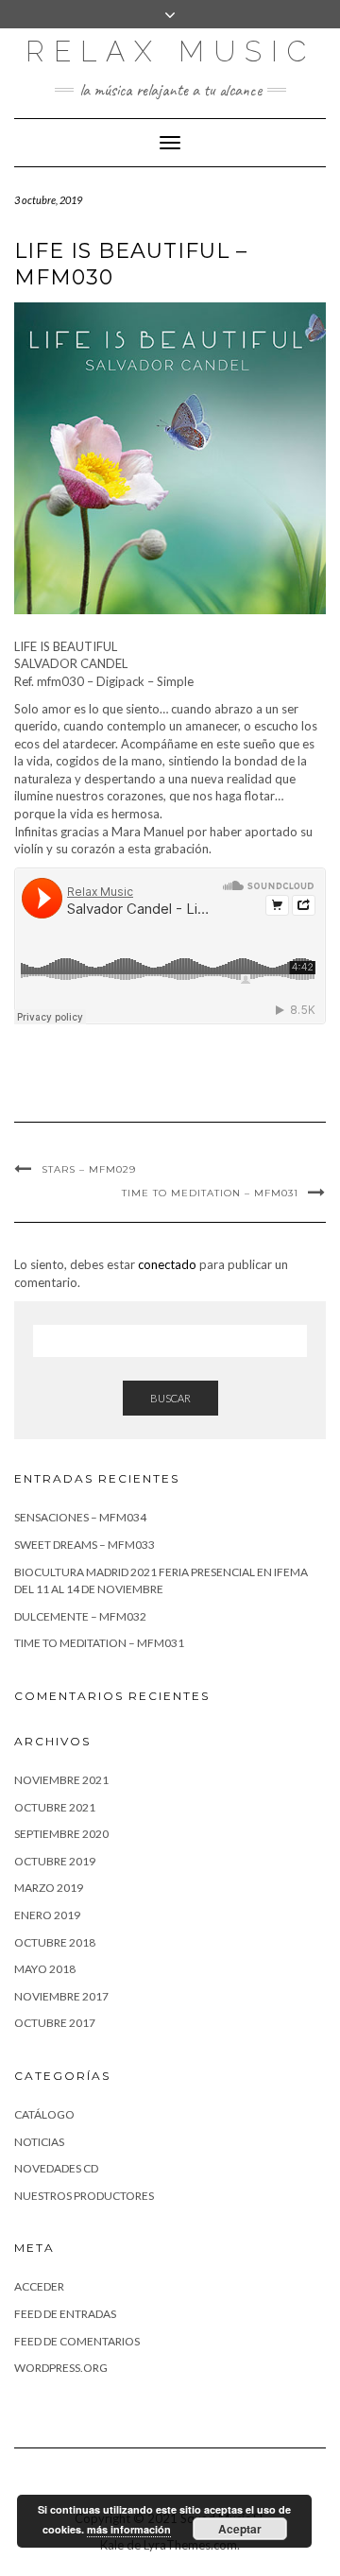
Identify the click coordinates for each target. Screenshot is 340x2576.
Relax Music (170, 52)
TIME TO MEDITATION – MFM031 (210, 1193)
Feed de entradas (65, 2314)
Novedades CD (56, 2168)
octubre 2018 (55, 1942)
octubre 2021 (55, 1807)
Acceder (39, 2286)
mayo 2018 (45, 1969)
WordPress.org (61, 2368)
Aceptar (240, 2529)
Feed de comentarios (77, 2341)
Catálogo (44, 2114)
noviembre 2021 (61, 1780)
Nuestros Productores (84, 2196)
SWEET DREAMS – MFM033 (85, 1545)
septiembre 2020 (61, 1834)
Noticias (39, 2142)
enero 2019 (47, 1915)
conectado (167, 1264)
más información (129, 2529)
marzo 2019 (49, 1888)
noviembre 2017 (61, 1996)
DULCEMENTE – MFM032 (80, 1616)
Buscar (170, 1398)
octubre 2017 (55, 2023)
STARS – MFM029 (89, 1169)
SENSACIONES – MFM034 (80, 1517)
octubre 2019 (55, 1861)
